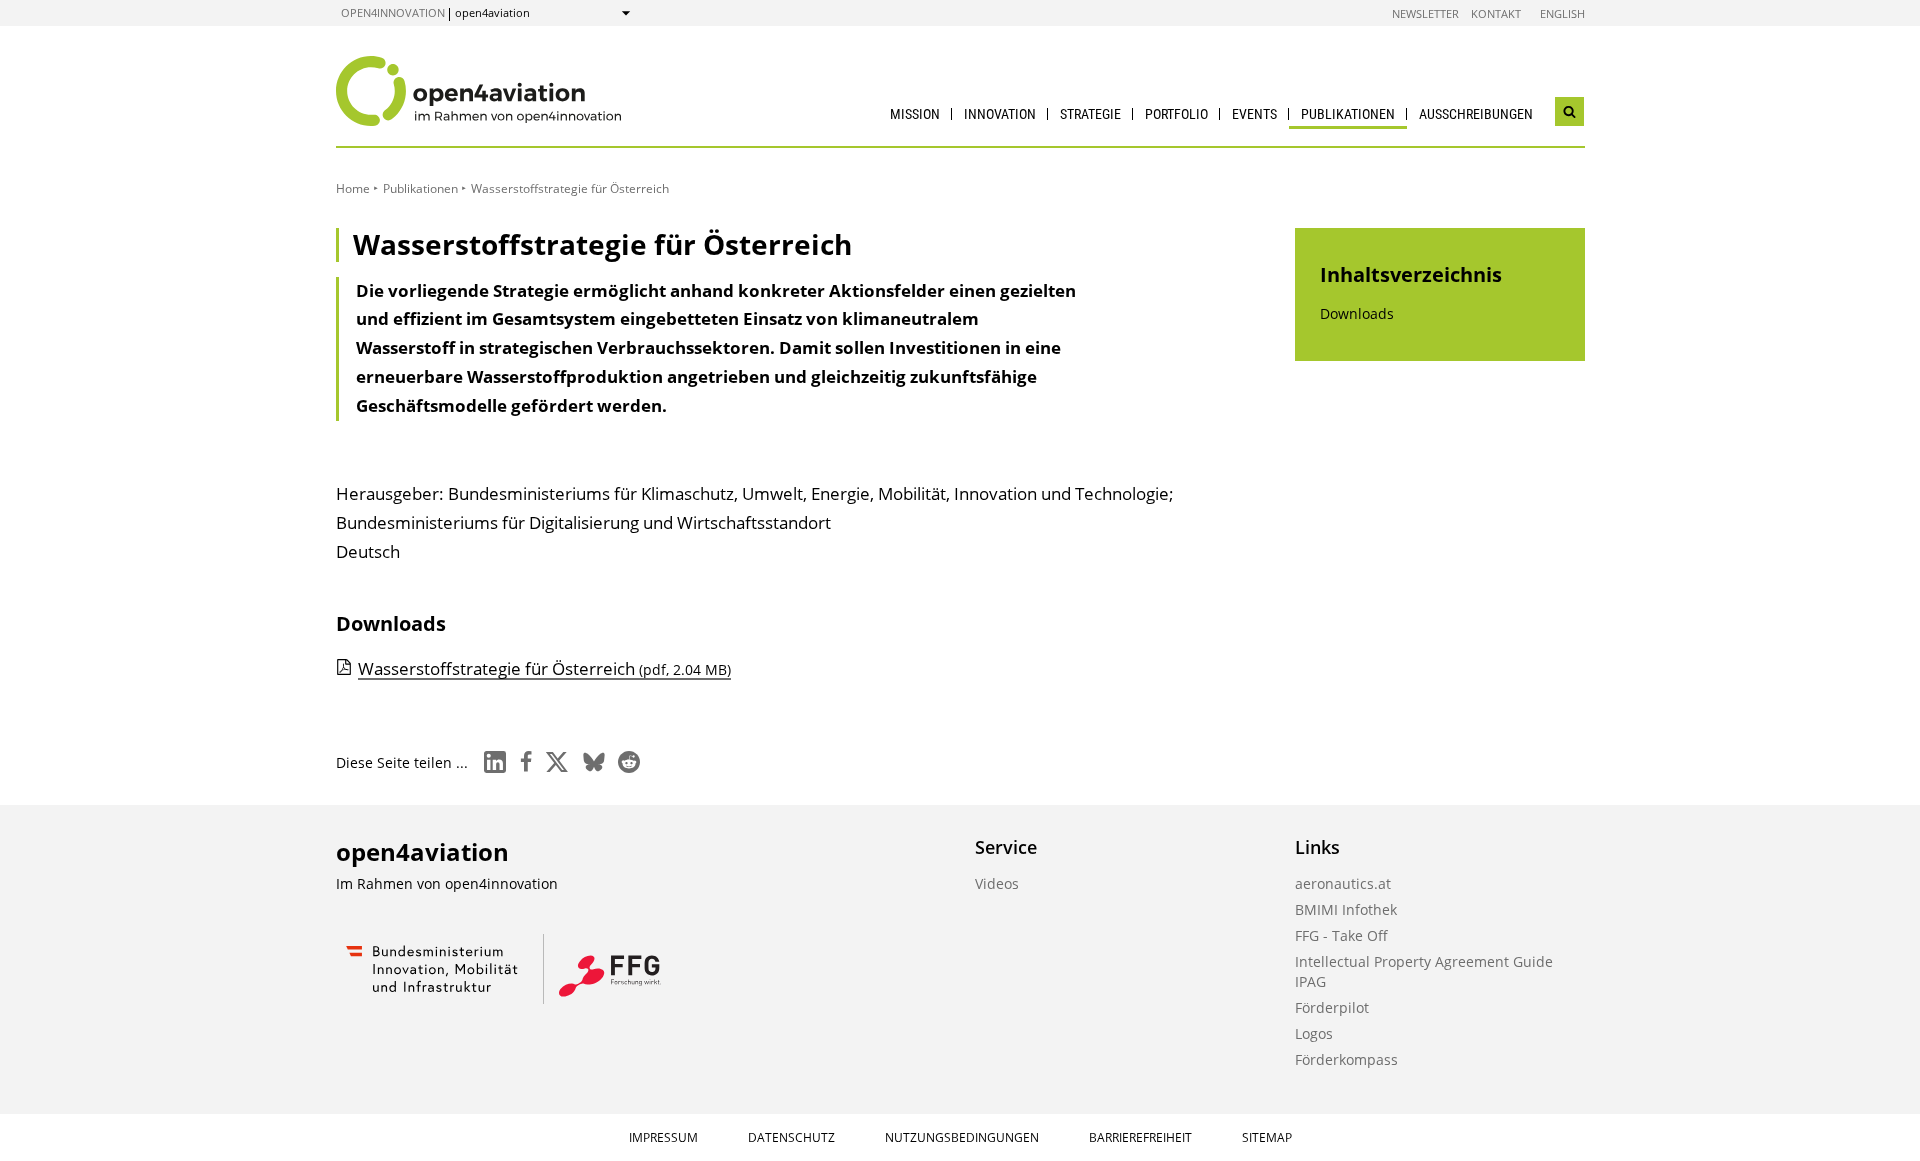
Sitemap (1267, 1137)
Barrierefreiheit (1140, 1137)
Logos (1314, 1033)
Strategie (1090, 114)
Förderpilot (1332, 1007)
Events (1254, 114)
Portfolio (1176, 114)
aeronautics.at (1343, 883)
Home (353, 188)
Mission (915, 114)
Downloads (1357, 313)
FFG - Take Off (1341, 935)
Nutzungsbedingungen (962, 1137)
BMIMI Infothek (1346, 909)
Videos (997, 883)
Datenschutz (791, 1137)
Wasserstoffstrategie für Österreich (544, 668)
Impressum (663, 1137)
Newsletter (1425, 13)
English (1562, 13)
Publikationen (1348, 114)
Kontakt (1496, 13)
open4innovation (393, 12)
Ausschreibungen (1476, 114)
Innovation (1000, 114)
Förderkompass (1346, 1059)
